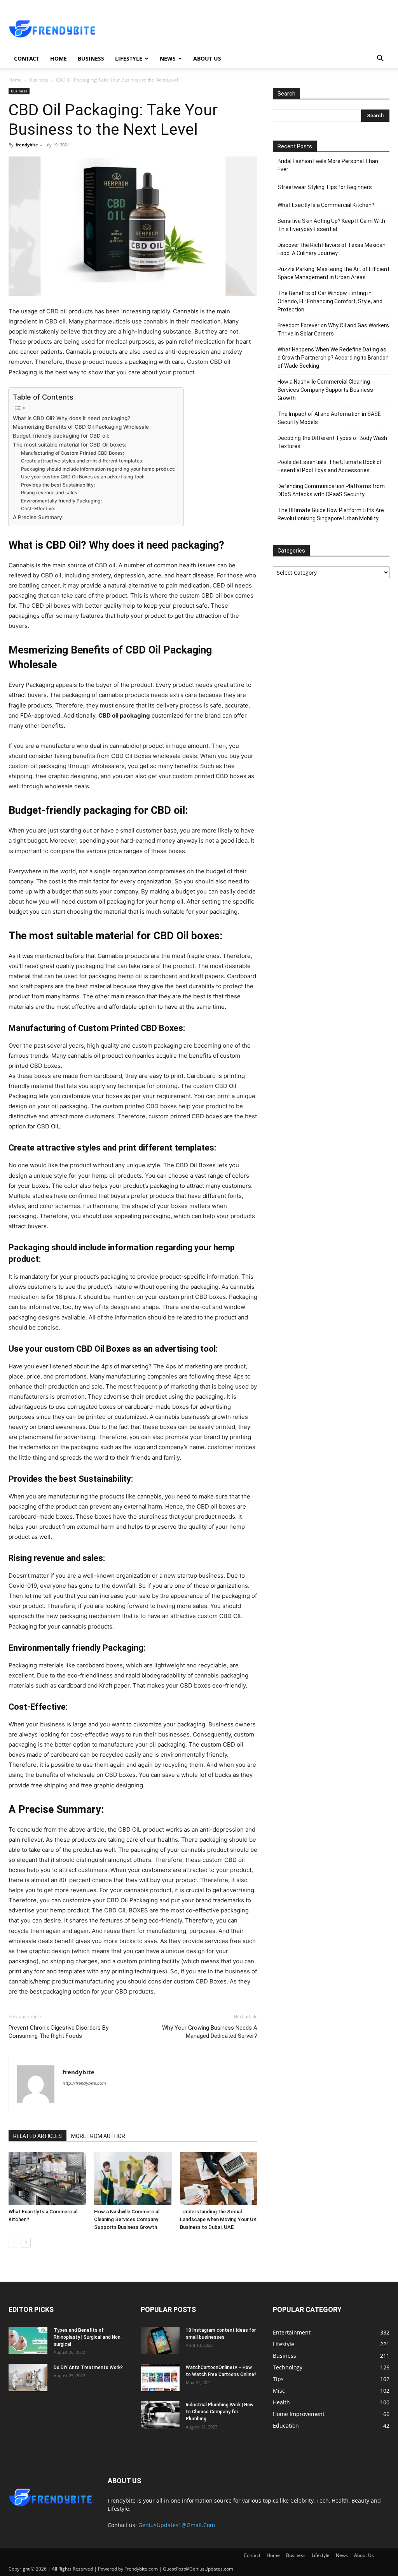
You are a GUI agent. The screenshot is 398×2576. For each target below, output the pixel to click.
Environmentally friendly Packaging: (61, 501)
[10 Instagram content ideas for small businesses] (160, 2340)
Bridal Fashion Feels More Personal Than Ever (328, 165)
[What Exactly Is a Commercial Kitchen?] (47, 2179)
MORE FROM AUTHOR (98, 2136)
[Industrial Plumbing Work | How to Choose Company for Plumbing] (160, 2415)
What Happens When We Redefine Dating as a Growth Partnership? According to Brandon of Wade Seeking (333, 358)
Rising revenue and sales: (50, 493)
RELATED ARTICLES (38, 2136)
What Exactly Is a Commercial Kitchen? (326, 205)
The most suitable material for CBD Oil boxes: (70, 445)
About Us (207, 58)
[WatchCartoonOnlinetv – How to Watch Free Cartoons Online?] (160, 2378)
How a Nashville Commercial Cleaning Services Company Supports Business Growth (127, 2219)
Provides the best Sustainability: (58, 485)
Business (91, 58)
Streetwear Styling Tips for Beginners (325, 187)
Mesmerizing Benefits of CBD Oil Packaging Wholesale (81, 427)
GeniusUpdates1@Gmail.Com (177, 2525)
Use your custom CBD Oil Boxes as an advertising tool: (83, 477)
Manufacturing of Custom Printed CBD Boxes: (72, 453)
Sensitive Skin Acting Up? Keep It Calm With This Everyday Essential (331, 225)
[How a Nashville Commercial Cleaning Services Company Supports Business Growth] (133, 2179)
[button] (380, 59)
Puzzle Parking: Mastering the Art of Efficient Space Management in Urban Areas (333, 273)
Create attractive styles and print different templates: (82, 461)
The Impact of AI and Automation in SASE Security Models (329, 418)
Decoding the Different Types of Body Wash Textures (332, 442)
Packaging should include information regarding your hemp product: (98, 469)
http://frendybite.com (84, 2083)
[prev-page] (13, 2243)
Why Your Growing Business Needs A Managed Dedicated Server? (210, 2032)
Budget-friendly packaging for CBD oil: (61, 436)
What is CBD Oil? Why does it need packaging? (72, 418)
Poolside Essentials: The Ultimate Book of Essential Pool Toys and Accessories (330, 466)
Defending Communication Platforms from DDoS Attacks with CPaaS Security (331, 490)
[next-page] (26, 2243)
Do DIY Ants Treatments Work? (88, 2367)
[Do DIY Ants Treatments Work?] (28, 2378)
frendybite (27, 145)
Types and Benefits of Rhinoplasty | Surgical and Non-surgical (88, 2337)
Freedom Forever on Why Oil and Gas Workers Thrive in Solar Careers (333, 329)
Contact (27, 58)
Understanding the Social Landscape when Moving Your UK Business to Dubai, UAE (218, 2219)
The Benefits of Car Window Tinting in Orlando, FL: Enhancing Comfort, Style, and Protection (330, 301)
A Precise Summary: (38, 517)
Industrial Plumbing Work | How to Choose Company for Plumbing (220, 2412)
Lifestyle (129, 58)
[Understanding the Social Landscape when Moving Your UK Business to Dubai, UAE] (219, 2179)
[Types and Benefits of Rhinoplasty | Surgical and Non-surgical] (28, 2340)
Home (58, 58)
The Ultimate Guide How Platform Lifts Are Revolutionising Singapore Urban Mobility (331, 514)
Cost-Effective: (38, 508)
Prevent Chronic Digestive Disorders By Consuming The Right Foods (58, 2032)
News (168, 58)
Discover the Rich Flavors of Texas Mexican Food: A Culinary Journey (332, 249)
